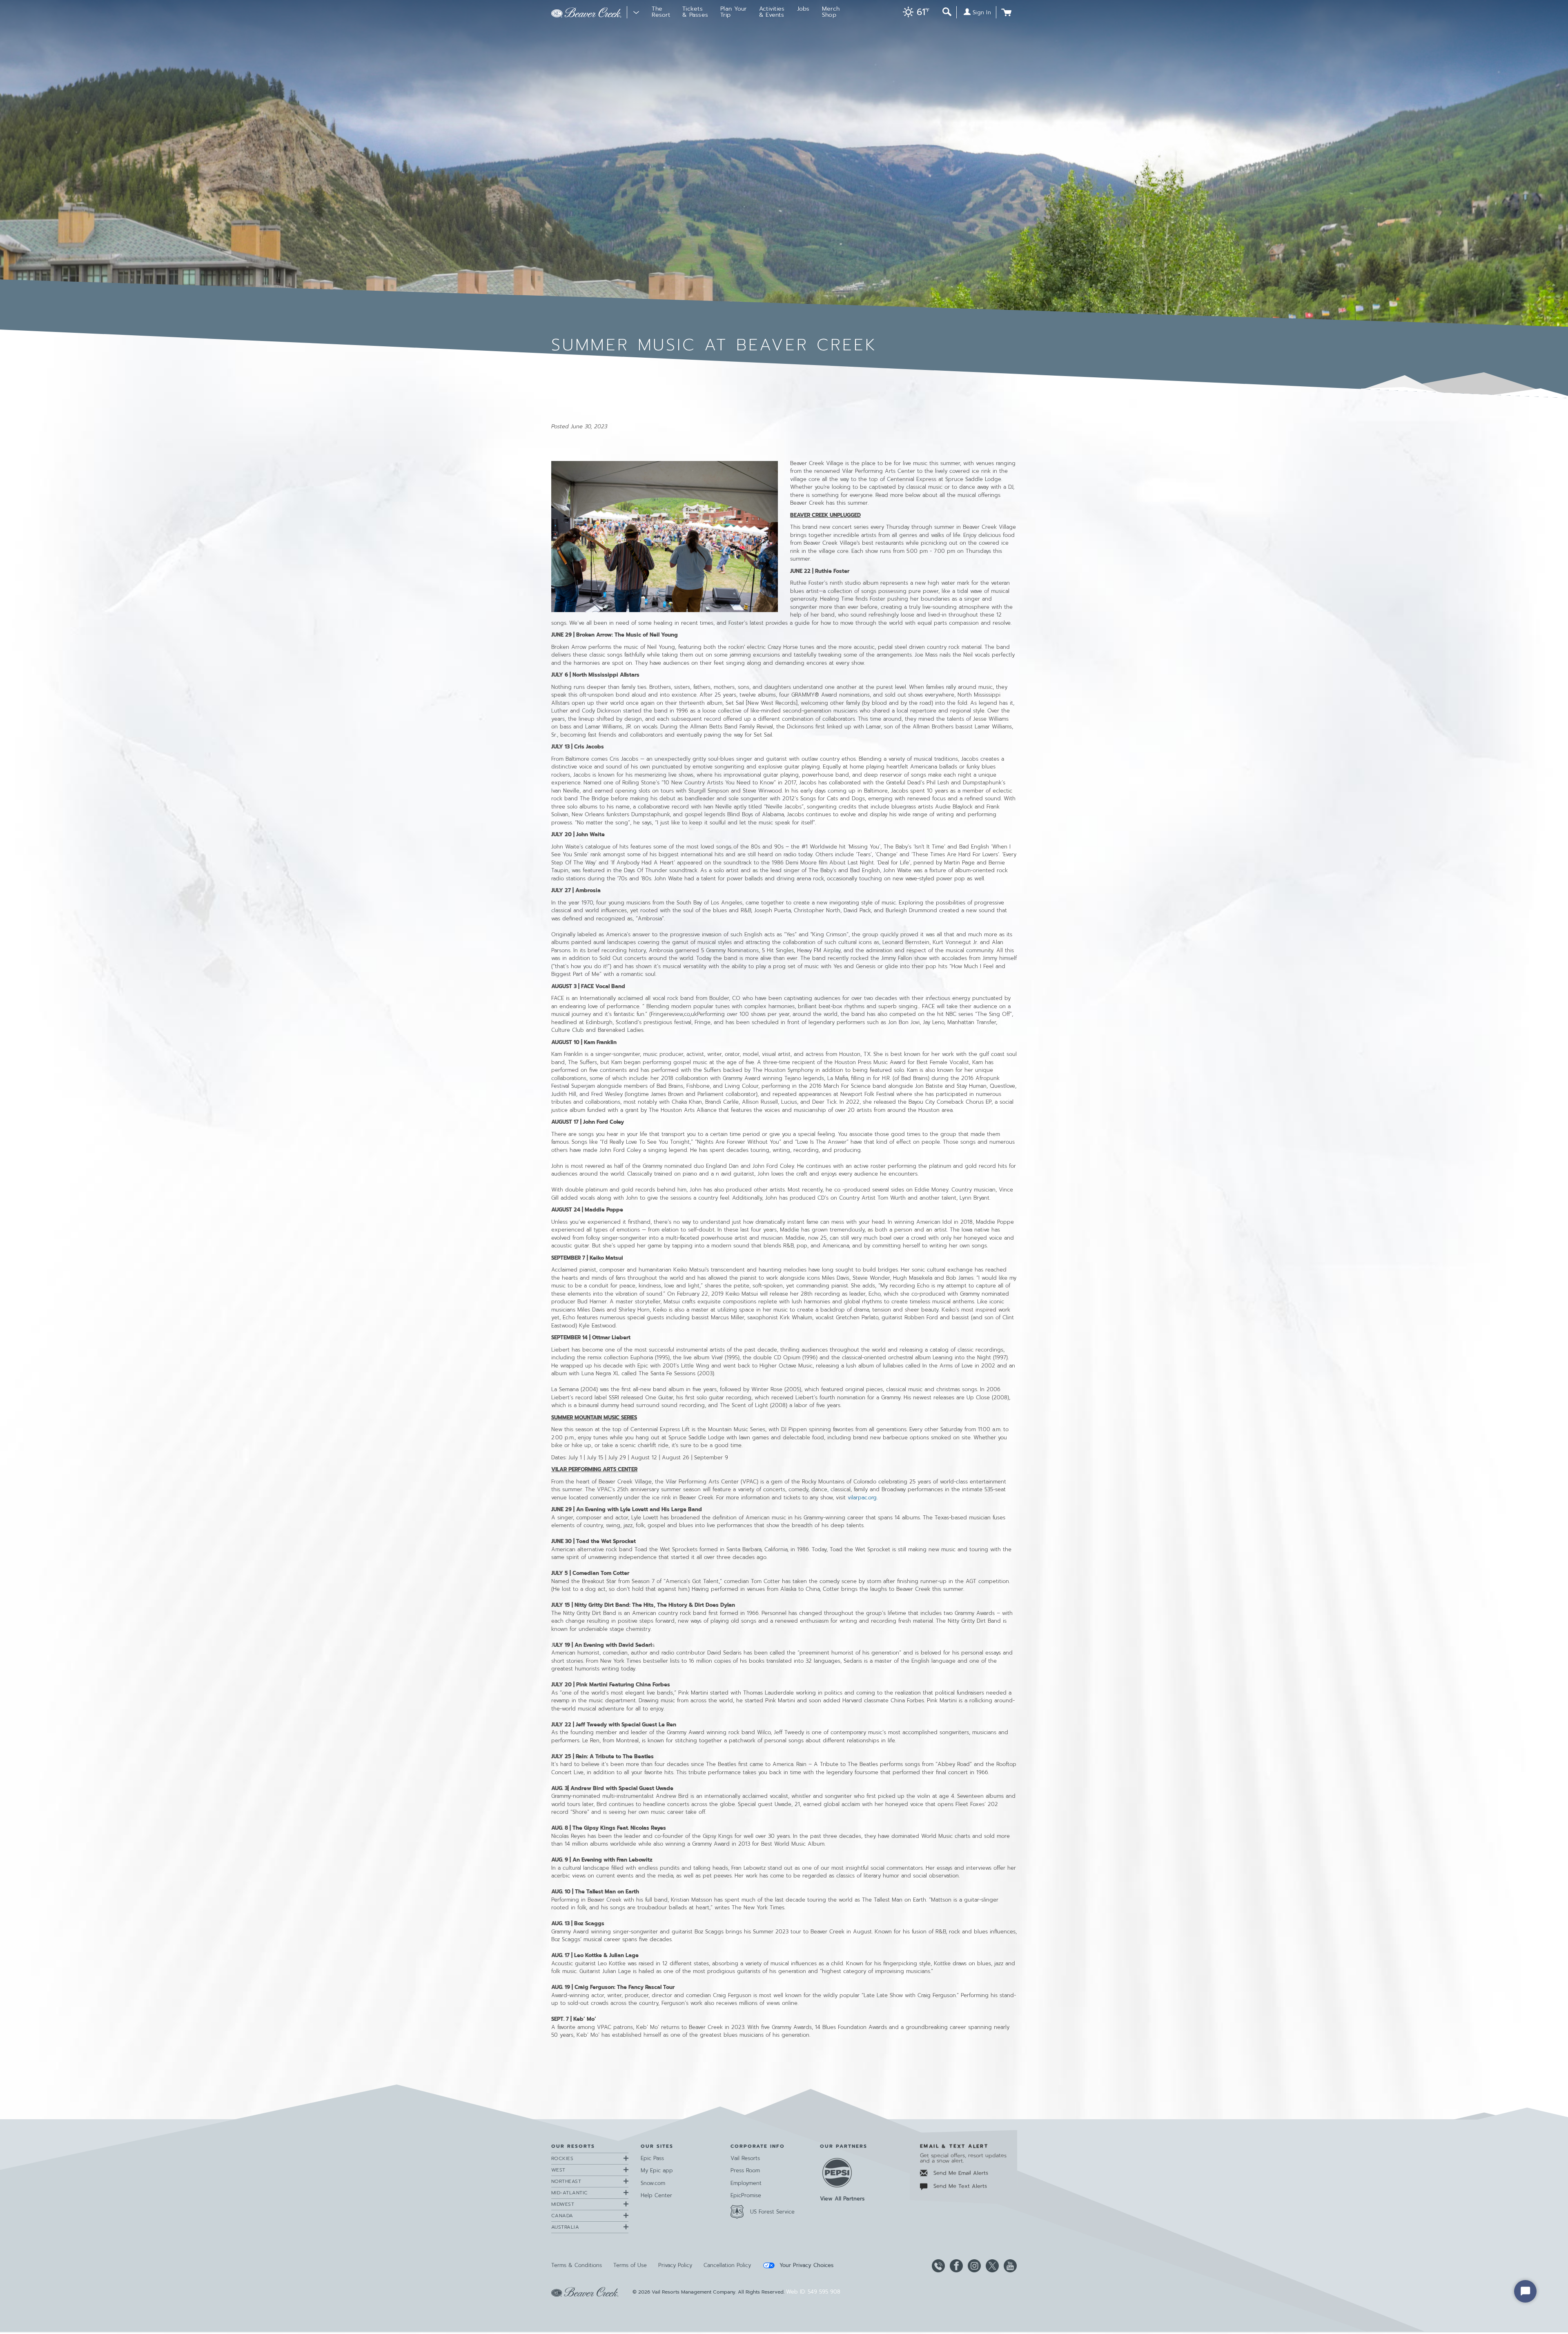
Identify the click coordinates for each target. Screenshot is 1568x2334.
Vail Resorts (745, 2158)
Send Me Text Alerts (959, 2186)
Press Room (745, 2170)
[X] (991, 2266)
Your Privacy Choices (805, 2265)
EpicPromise (746, 2195)
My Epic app (657, 2170)
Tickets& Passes (695, 12)
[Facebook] (955, 2266)
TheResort (661, 12)
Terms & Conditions (577, 2265)
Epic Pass (652, 2158)
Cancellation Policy (727, 2265)
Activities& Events (772, 12)
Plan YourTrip (734, 12)
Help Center (656, 2195)
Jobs (803, 9)
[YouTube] (1009, 2266)
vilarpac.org (862, 1498)
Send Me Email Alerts (960, 2173)
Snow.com (653, 2183)
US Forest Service (772, 2212)
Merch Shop (831, 12)
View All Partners (842, 2199)
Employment (746, 2183)
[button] (914, 13)
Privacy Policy (675, 2265)
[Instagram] (973, 2266)
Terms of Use (630, 2265)
